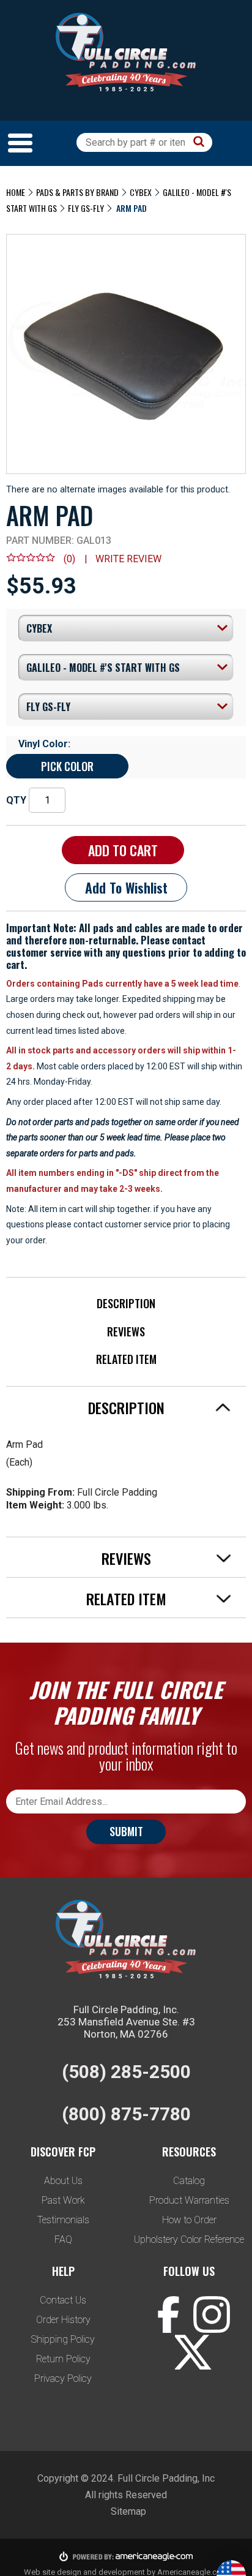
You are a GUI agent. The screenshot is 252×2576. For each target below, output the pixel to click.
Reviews (126, 1331)
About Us (63, 2181)
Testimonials (63, 2220)
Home (16, 192)
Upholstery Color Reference (189, 2239)
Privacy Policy (63, 2378)
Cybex (141, 192)
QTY (16, 800)
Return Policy (63, 2359)
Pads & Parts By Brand (77, 192)
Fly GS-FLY (86, 208)
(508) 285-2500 (126, 2072)
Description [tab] (126, 1407)
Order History (63, 2320)
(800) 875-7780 (126, 2114)
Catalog (189, 2181)
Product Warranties (189, 2200)
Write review (128, 559)
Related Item (126, 1359)
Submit (126, 1831)
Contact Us (63, 2300)
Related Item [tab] (126, 1599)
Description (126, 1303)
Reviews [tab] (126, 1558)
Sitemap (128, 2511)
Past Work (63, 2200)
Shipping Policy (63, 2339)
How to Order (189, 2220)
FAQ (63, 2239)
